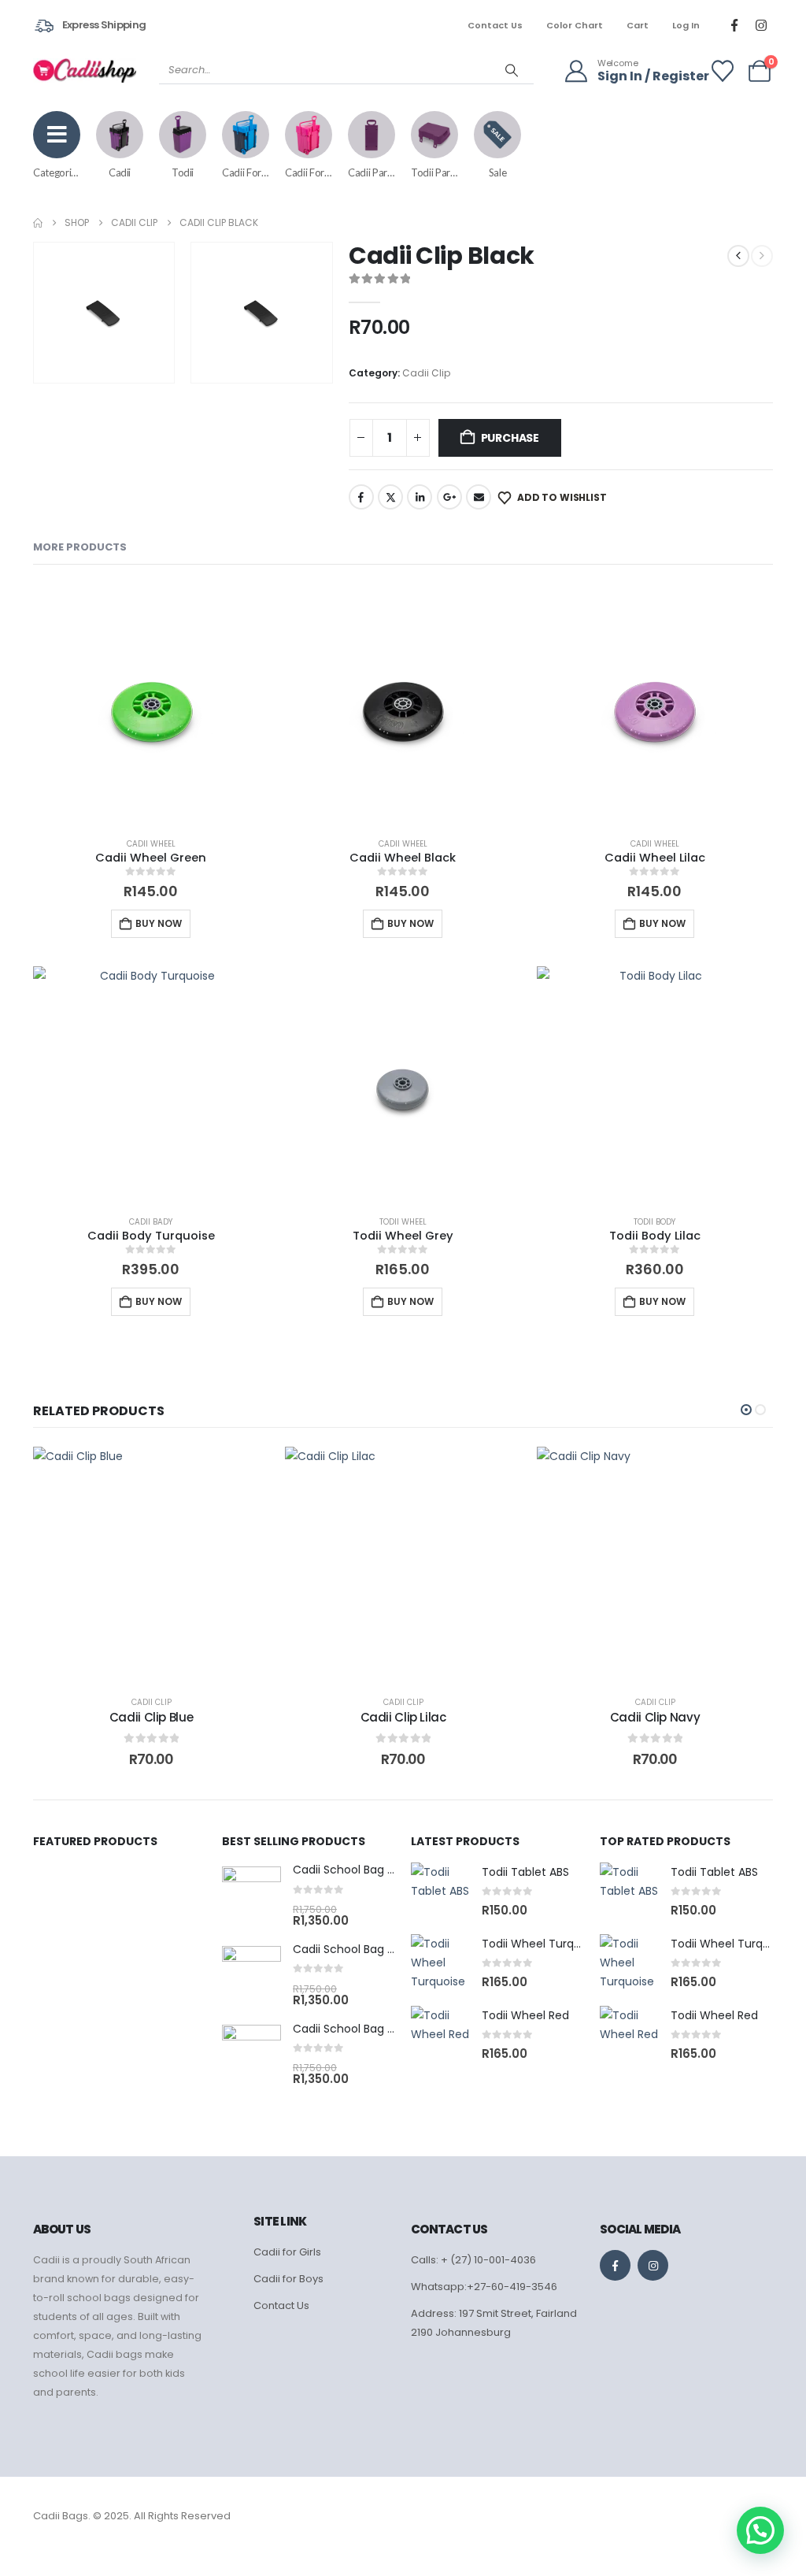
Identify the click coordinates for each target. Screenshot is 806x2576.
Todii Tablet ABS (525, 1872)
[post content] (151, 1565)
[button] (159, 368)
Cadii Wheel (151, 844)
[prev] (738, 256)
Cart (638, 25)
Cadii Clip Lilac (403, 1717)
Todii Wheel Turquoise (542, 1944)
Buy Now (159, 923)
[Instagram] (761, 25)
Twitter (390, 497)
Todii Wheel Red (525, 2015)
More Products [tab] (80, 547)
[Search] (512, 70)
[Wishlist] (723, 71)
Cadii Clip (426, 373)
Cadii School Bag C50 (351, 1949)
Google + (449, 497)
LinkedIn (420, 497)
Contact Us (495, 25)
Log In (686, 25)
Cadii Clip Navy (655, 1717)
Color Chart (575, 25)
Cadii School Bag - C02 (356, 1870)
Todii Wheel (403, 1222)
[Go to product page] (151, 706)
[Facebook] (734, 25)
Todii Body (654, 1222)
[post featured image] (251, 1896)
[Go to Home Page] (38, 223)
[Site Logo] (85, 70)
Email (479, 497)
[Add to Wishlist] (242, 1474)
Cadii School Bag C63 (351, 2029)
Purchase (510, 438)
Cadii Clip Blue (151, 1717)
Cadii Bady (151, 1222)
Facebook (361, 497)
